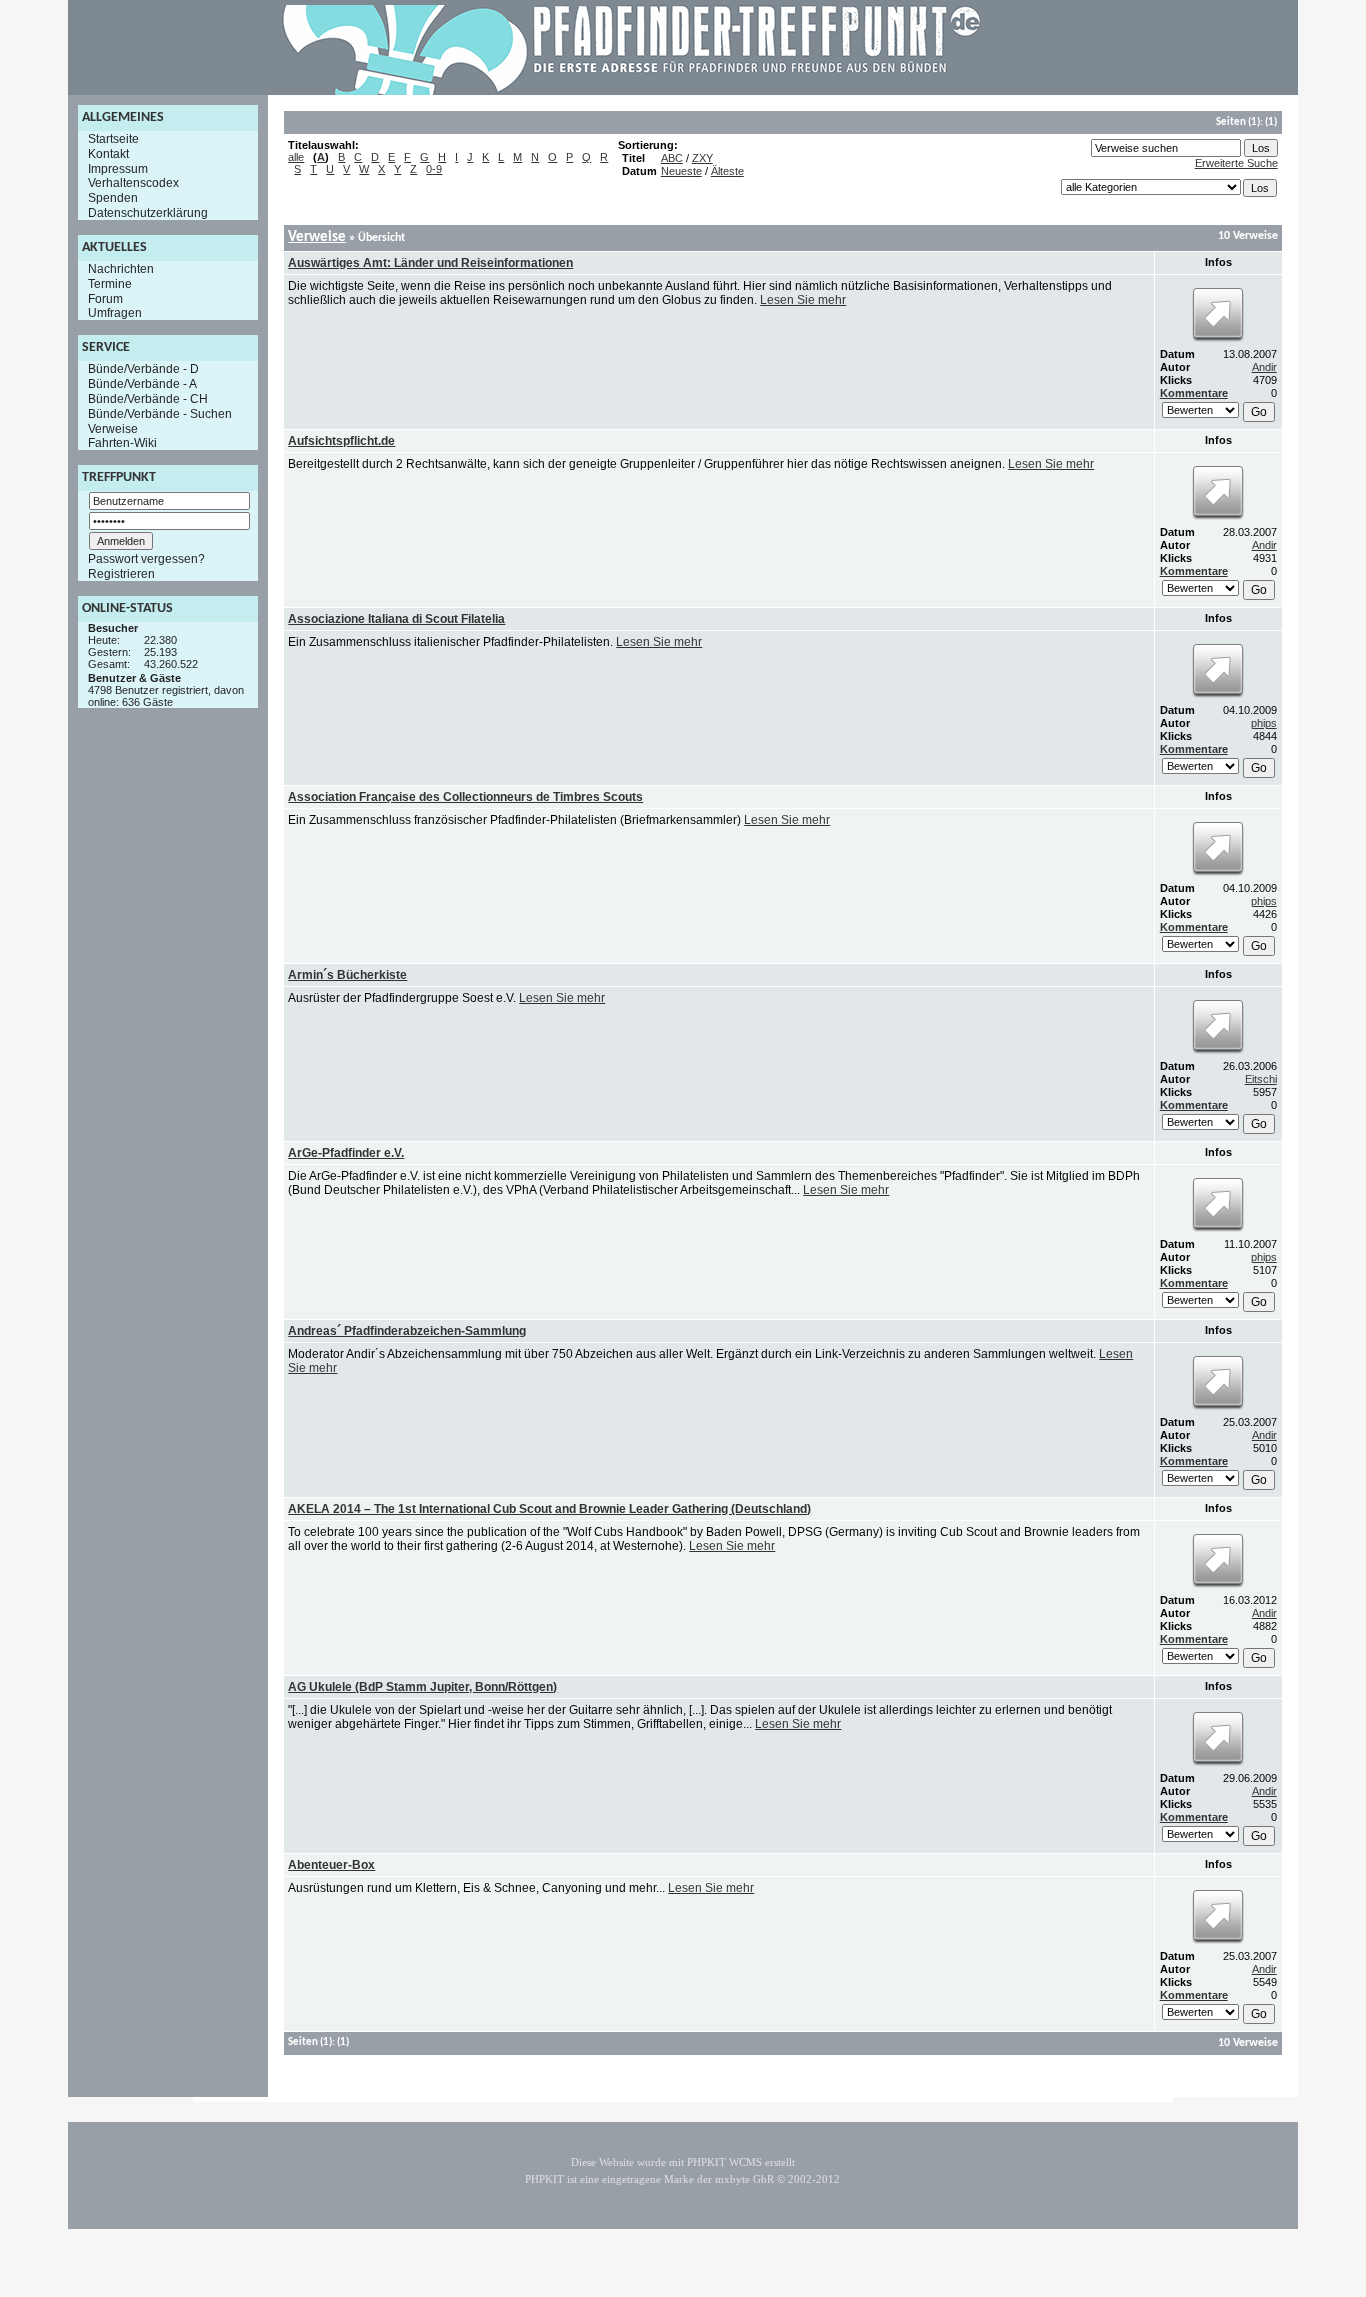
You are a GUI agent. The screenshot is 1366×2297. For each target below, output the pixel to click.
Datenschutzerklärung (148, 213)
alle (296, 157)
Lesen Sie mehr (803, 300)
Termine (110, 284)
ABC (672, 158)
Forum (105, 298)
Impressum (118, 168)
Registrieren (121, 574)
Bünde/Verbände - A (142, 384)
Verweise (113, 428)
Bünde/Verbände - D (143, 369)
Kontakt (108, 154)
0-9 (434, 169)
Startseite (113, 139)
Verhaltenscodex (133, 183)
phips (1264, 723)
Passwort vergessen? (146, 559)
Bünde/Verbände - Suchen (160, 414)
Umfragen (115, 313)
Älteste (727, 171)
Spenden (113, 198)
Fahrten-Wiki (122, 443)
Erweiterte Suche (1236, 163)
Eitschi (1261, 1079)
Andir (1264, 367)
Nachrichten (121, 269)
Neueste (681, 171)
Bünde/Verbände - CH (148, 399)
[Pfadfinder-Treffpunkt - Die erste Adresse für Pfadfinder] (632, 91)
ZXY (702, 158)
